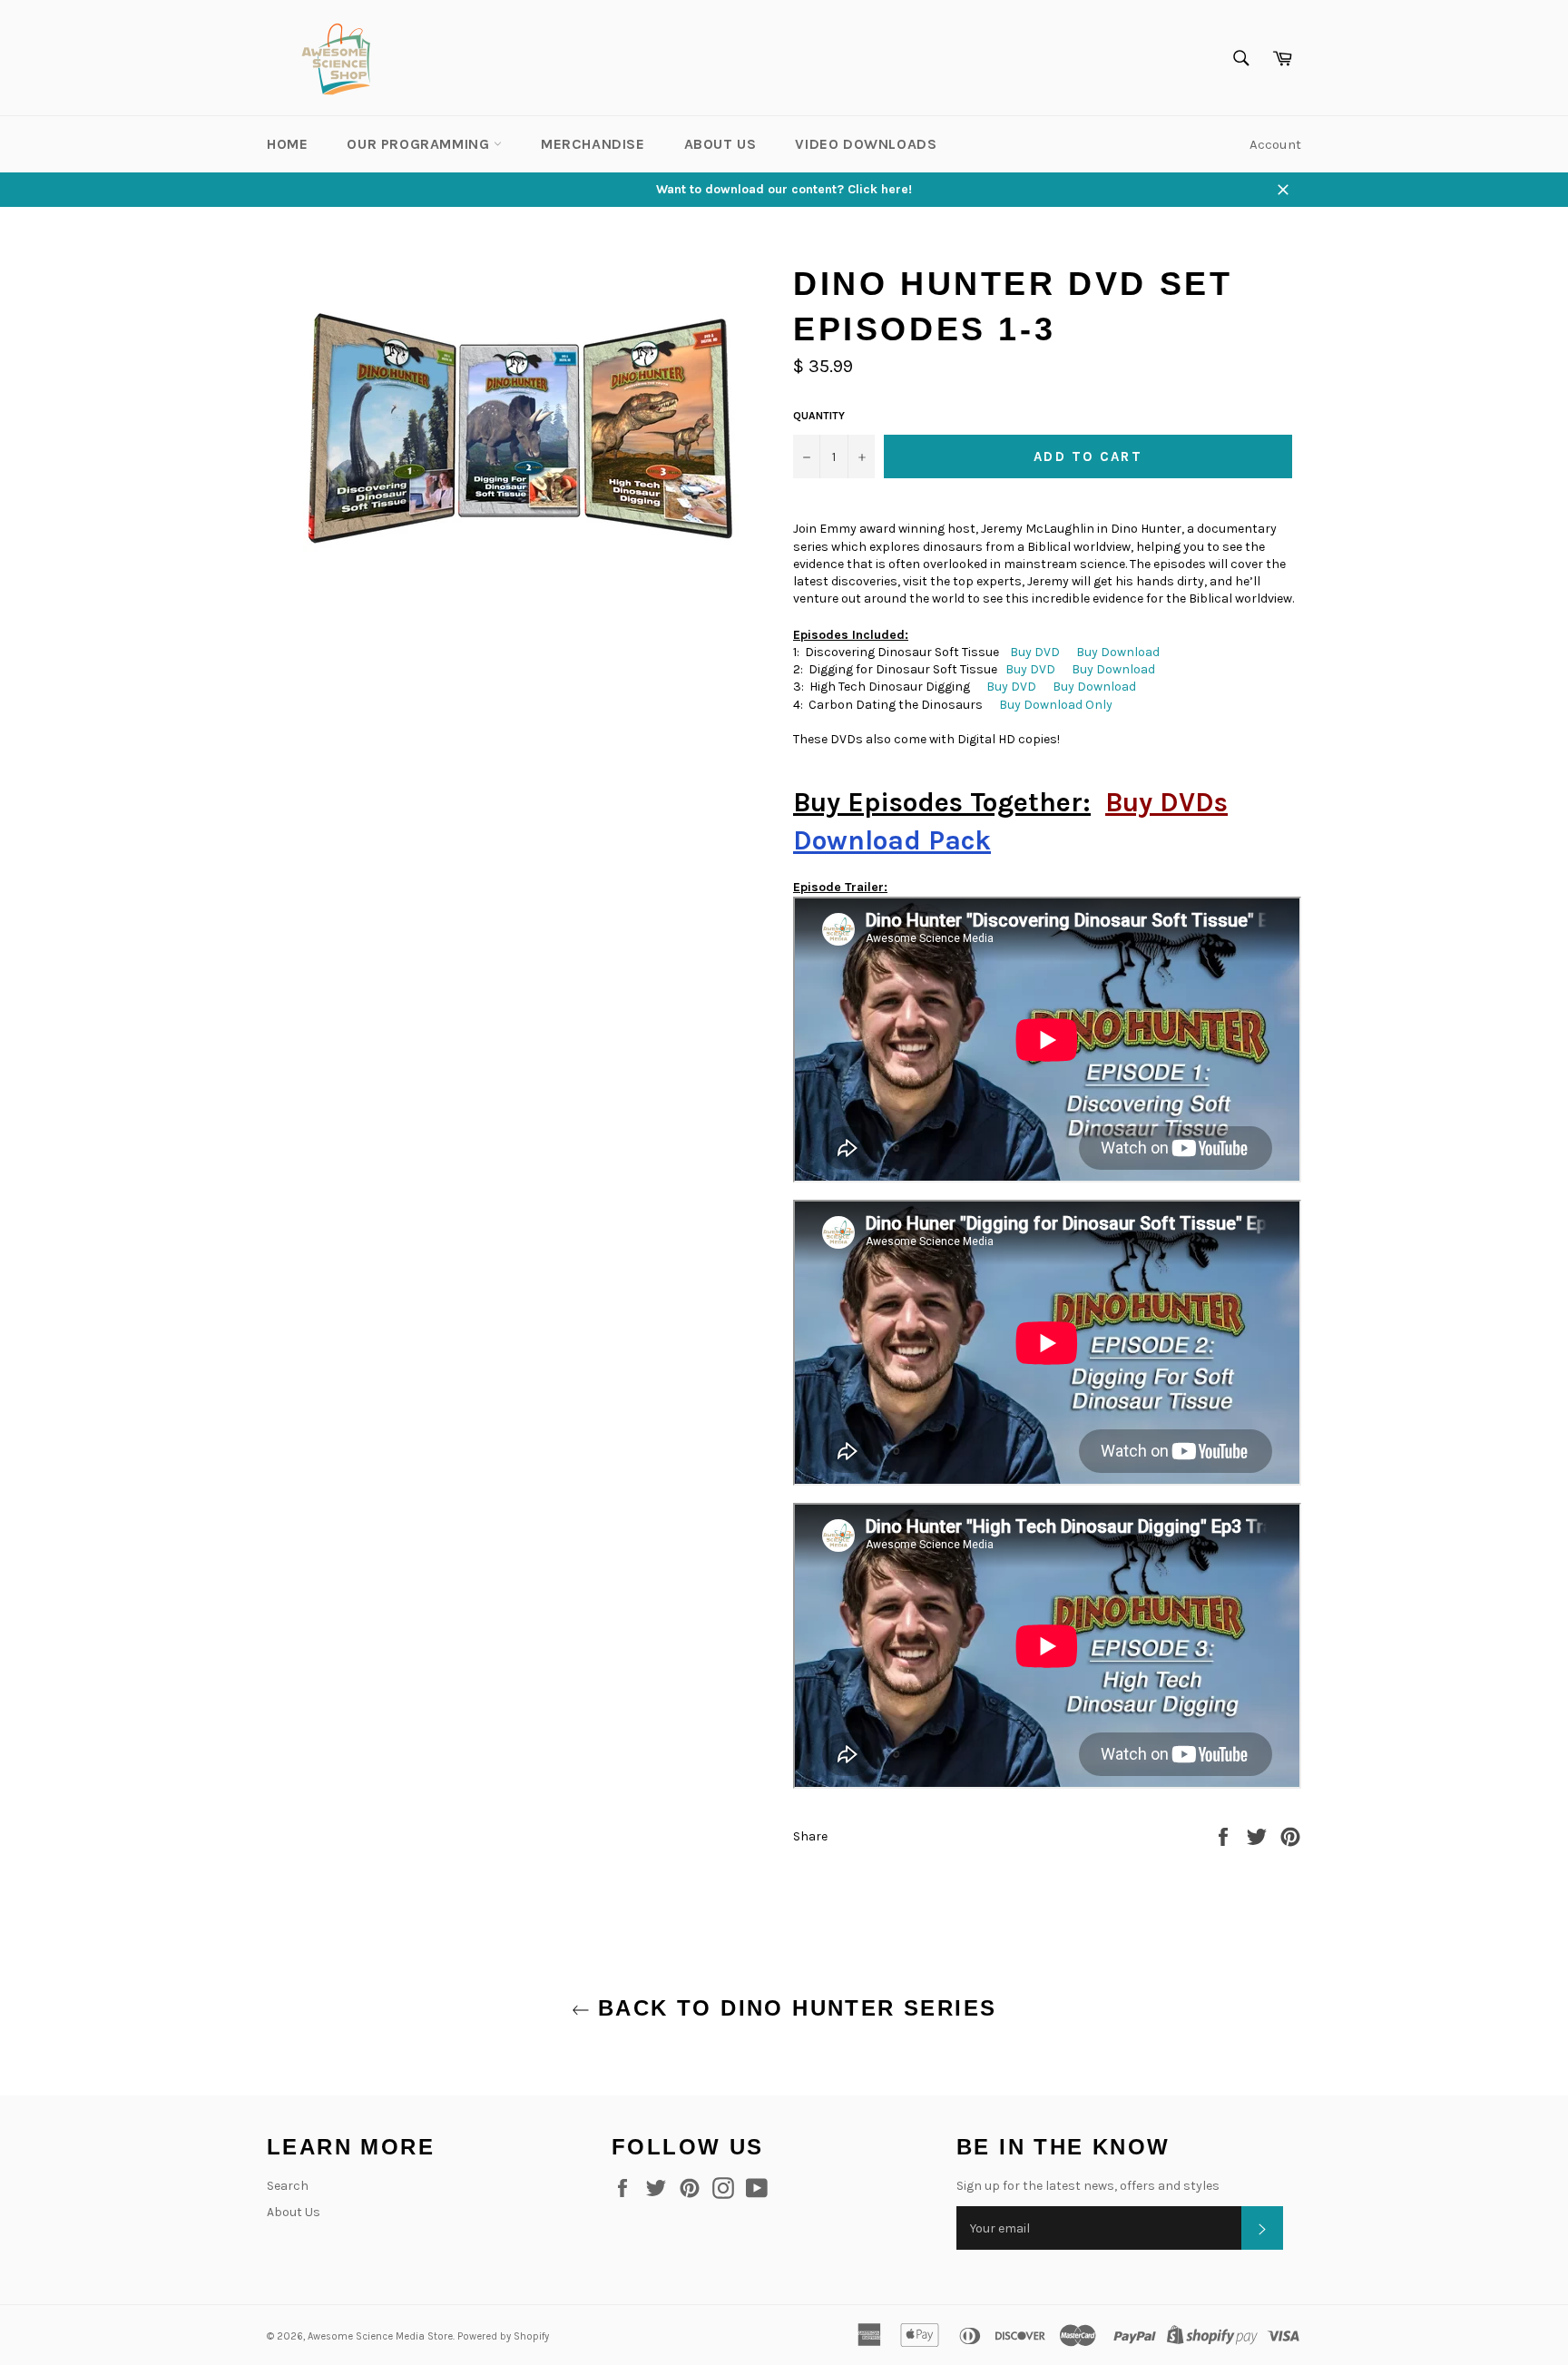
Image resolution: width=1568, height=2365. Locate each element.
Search (288, 2186)
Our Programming (420, 144)
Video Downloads (866, 144)
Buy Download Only (1056, 705)
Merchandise (593, 144)
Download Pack (892, 840)
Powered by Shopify (503, 2336)
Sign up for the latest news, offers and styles (1088, 2186)
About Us (720, 144)
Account (1275, 144)
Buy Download (1118, 652)
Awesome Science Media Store (380, 2336)
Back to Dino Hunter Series (794, 2008)
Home (287, 144)
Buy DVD (1035, 652)
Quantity (819, 416)
